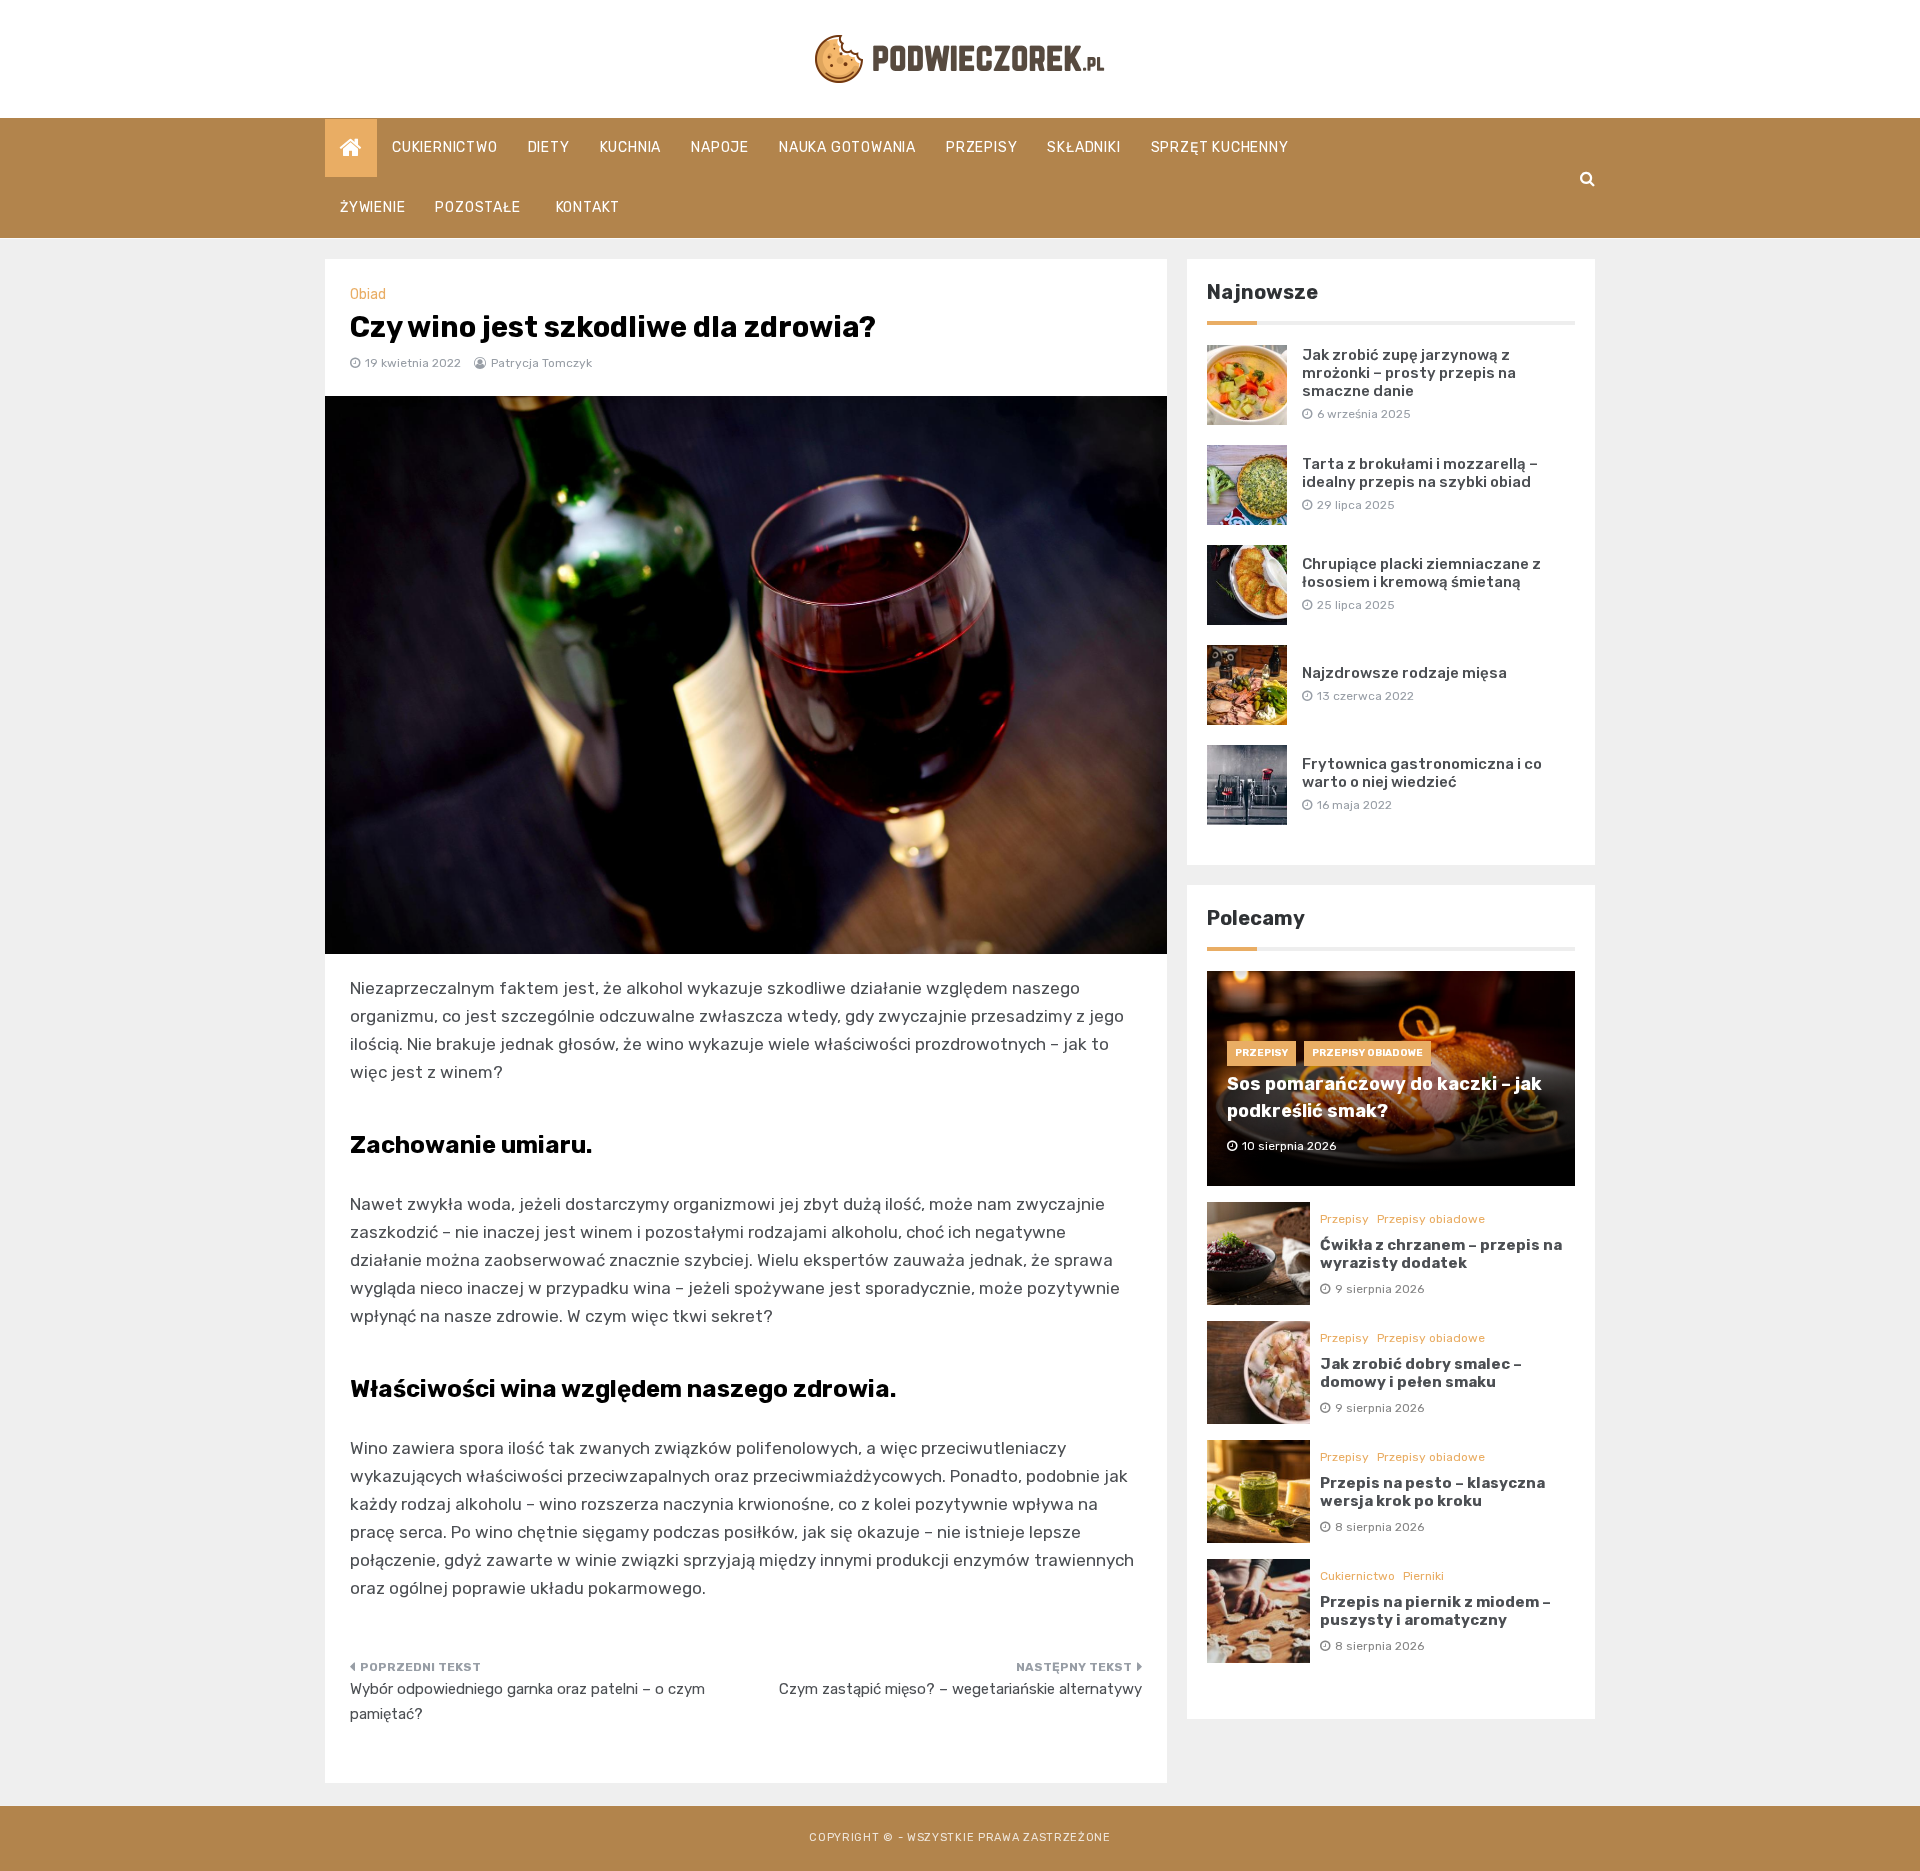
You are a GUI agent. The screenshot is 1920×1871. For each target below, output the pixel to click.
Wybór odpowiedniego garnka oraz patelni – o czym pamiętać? (527, 1702)
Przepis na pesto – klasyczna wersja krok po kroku (1432, 1492)
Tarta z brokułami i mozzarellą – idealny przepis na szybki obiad (1420, 473)
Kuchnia (631, 147)
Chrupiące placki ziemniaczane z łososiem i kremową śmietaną (1421, 573)
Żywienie (372, 207)
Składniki (1083, 147)
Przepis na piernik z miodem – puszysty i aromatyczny (1435, 1611)
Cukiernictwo (445, 147)
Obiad (368, 294)
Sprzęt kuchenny (1220, 147)
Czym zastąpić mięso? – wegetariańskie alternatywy (960, 1689)
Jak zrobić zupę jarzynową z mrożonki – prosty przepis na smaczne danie (1409, 373)
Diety (549, 147)
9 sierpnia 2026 (1379, 1289)
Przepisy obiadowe (1367, 1053)
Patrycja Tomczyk (541, 363)
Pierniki (1423, 1576)
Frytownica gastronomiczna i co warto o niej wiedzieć (1422, 773)
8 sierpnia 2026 (1379, 1527)
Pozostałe (477, 207)
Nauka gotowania (847, 147)
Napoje (720, 147)
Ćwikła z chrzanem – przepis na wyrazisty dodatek (1441, 1254)
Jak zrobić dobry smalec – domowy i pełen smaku (1421, 1373)
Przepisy (981, 147)
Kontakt (588, 207)
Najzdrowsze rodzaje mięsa (1404, 673)
